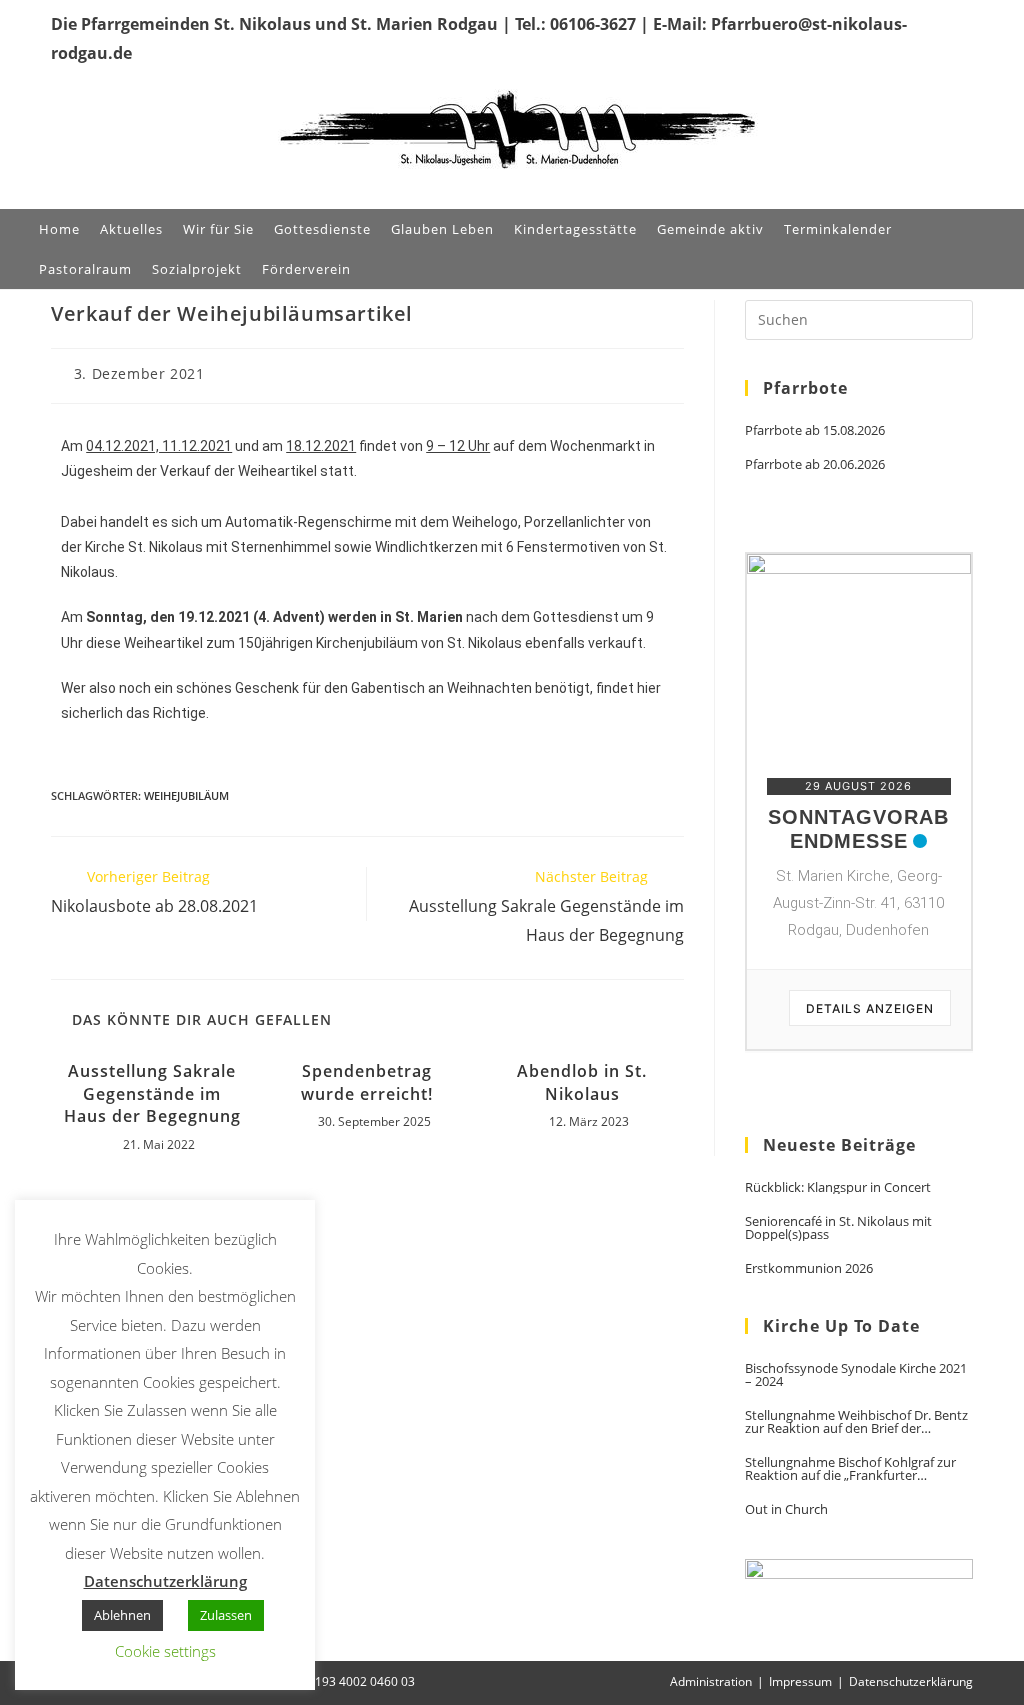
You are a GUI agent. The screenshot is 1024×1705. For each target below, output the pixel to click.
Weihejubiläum (186, 795)
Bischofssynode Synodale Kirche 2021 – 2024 (856, 1375)
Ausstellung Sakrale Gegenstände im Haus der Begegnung (152, 1093)
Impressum (800, 1681)
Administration (711, 1681)
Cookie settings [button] (165, 1651)
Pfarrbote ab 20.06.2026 (815, 464)
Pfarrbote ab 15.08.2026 (815, 430)
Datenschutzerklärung (911, 1681)
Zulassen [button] (226, 1615)
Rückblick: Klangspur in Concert (838, 1187)
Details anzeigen (870, 1008)
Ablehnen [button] (122, 1615)
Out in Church (786, 1509)
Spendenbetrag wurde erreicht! (367, 1082)
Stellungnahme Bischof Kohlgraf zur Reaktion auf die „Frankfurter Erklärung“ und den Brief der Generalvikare (850, 1469)
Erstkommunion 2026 (809, 1268)
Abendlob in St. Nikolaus (582, 1082)
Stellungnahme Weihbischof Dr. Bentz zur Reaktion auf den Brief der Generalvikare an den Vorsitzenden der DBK (856, 1422)
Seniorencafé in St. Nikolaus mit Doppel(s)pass (838, 1228)
